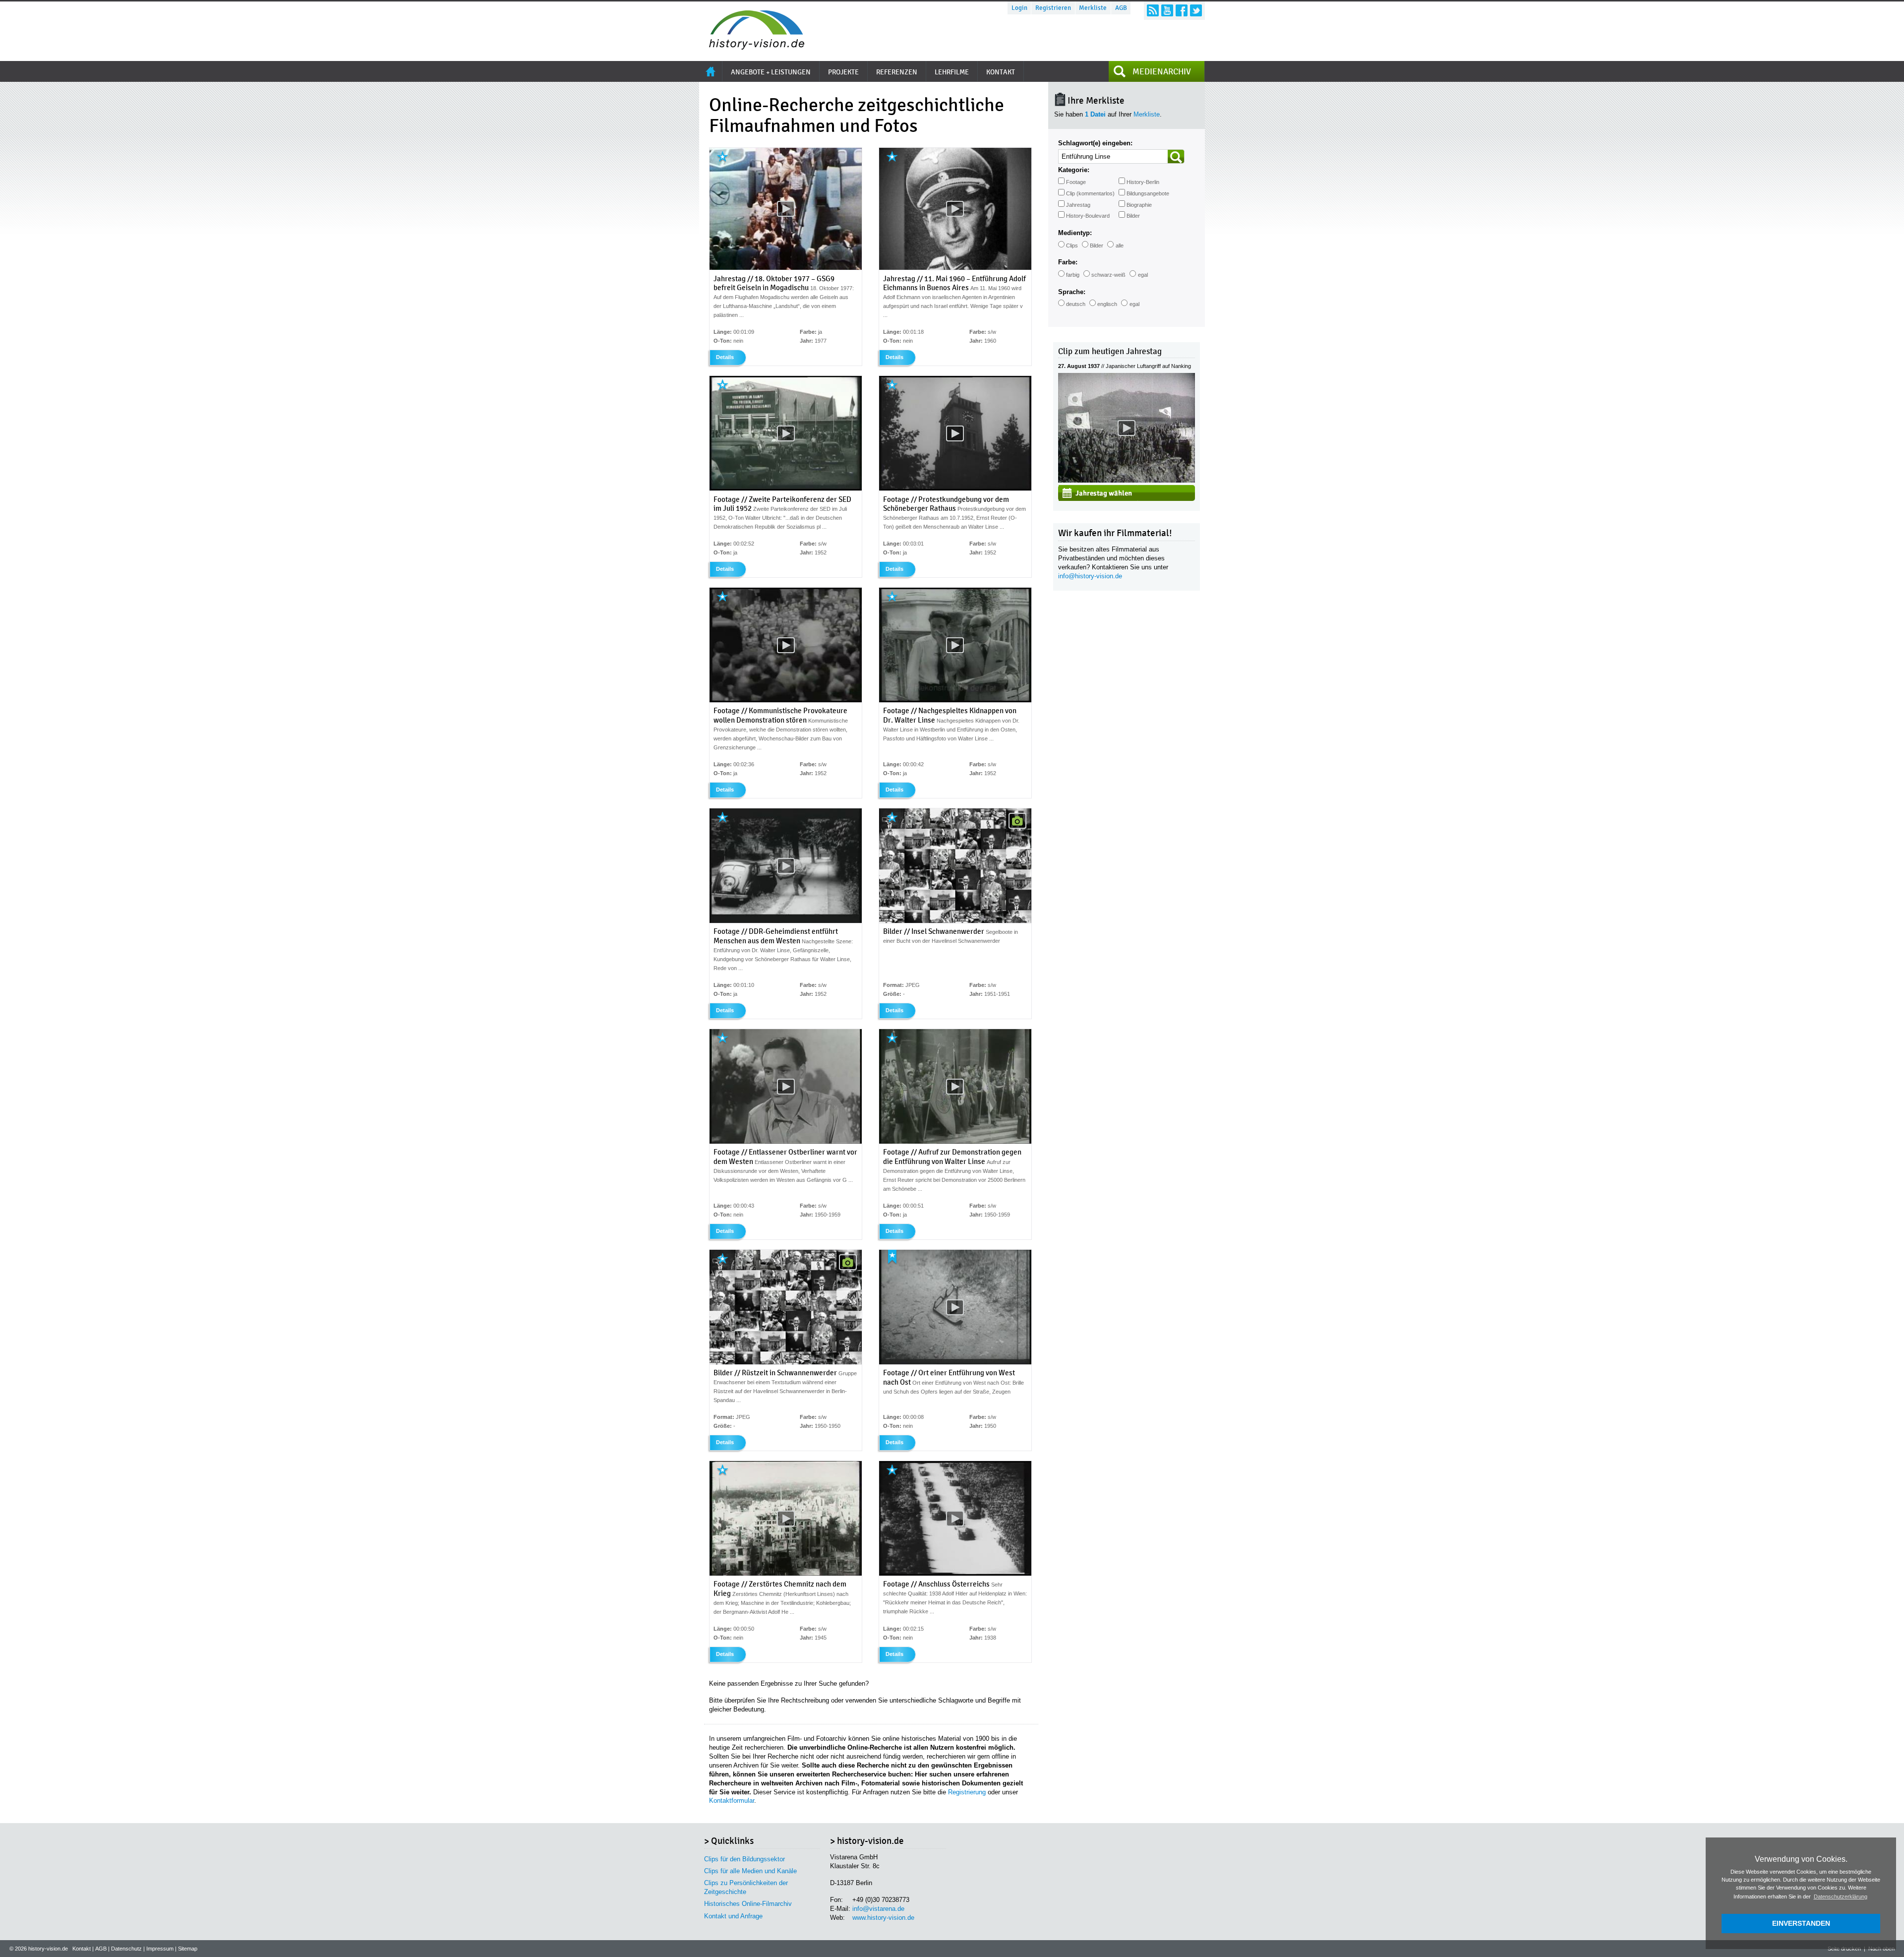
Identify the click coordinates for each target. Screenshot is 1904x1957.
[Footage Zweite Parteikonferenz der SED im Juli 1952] (786, 489)
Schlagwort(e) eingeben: (1095, 143)
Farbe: (1068, 262)
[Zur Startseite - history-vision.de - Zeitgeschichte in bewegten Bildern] (752, 47)
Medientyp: (1075, 233)
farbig (1073, 275)
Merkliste (1093, 8)
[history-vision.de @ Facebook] (1182, 10)
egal (1143, 275)
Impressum (160, 1949)
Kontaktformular (732, 1801)
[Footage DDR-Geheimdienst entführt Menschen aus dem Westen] (786, 921)
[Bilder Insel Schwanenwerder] (955, 921)
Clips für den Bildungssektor (744, 1859)
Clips (1072, 245)
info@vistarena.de (878, 1909)
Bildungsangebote (1148, 193)
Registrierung (967, 1792)
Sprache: (1072, 292)
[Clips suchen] (1176, 156)
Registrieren (1053, 8)
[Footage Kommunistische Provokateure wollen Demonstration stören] (786, 700)
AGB (1121, 8)
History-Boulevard (1088, 216)
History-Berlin (1143, 182)
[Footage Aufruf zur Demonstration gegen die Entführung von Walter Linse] (955, 1142)
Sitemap (188, 1949)
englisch (1107, 304)
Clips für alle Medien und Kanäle (750, 1871)
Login (1019, 8)
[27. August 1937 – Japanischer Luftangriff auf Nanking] (1127, 480)
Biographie (1139, 205)
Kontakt (82, 1949)
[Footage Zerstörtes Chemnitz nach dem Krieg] (786, 1574)
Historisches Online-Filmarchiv (748, 1904)
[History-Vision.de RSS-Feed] (1153, 10)
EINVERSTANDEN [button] (1801, 1923)
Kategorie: (1074, 170)
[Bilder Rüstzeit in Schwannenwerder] (786, 1362)
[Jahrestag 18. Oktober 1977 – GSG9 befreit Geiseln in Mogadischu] (786, 268)
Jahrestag (1078, 205)
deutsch (1076, 304)
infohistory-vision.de (1090, 576)
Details (725, 357)
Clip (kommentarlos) (1090, 193)
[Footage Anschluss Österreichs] (955, 1574)
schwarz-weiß (1108, 275)
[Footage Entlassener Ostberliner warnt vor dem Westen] (786, 1142)
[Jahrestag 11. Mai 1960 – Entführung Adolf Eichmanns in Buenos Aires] (955, 268)
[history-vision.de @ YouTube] (1167, 10)
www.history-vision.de (883, 1918)
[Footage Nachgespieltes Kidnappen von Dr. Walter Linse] (955, 700)
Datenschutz (126, 1949)
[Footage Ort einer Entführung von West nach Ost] (955, 1362)
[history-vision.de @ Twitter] (1196, 10)
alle (1120, 245)
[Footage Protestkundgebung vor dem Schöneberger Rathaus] (955, 489)
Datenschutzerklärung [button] (1841, 1896)
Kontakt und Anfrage (733, 1916)
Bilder (1133, 216)
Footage (1076, 182)
